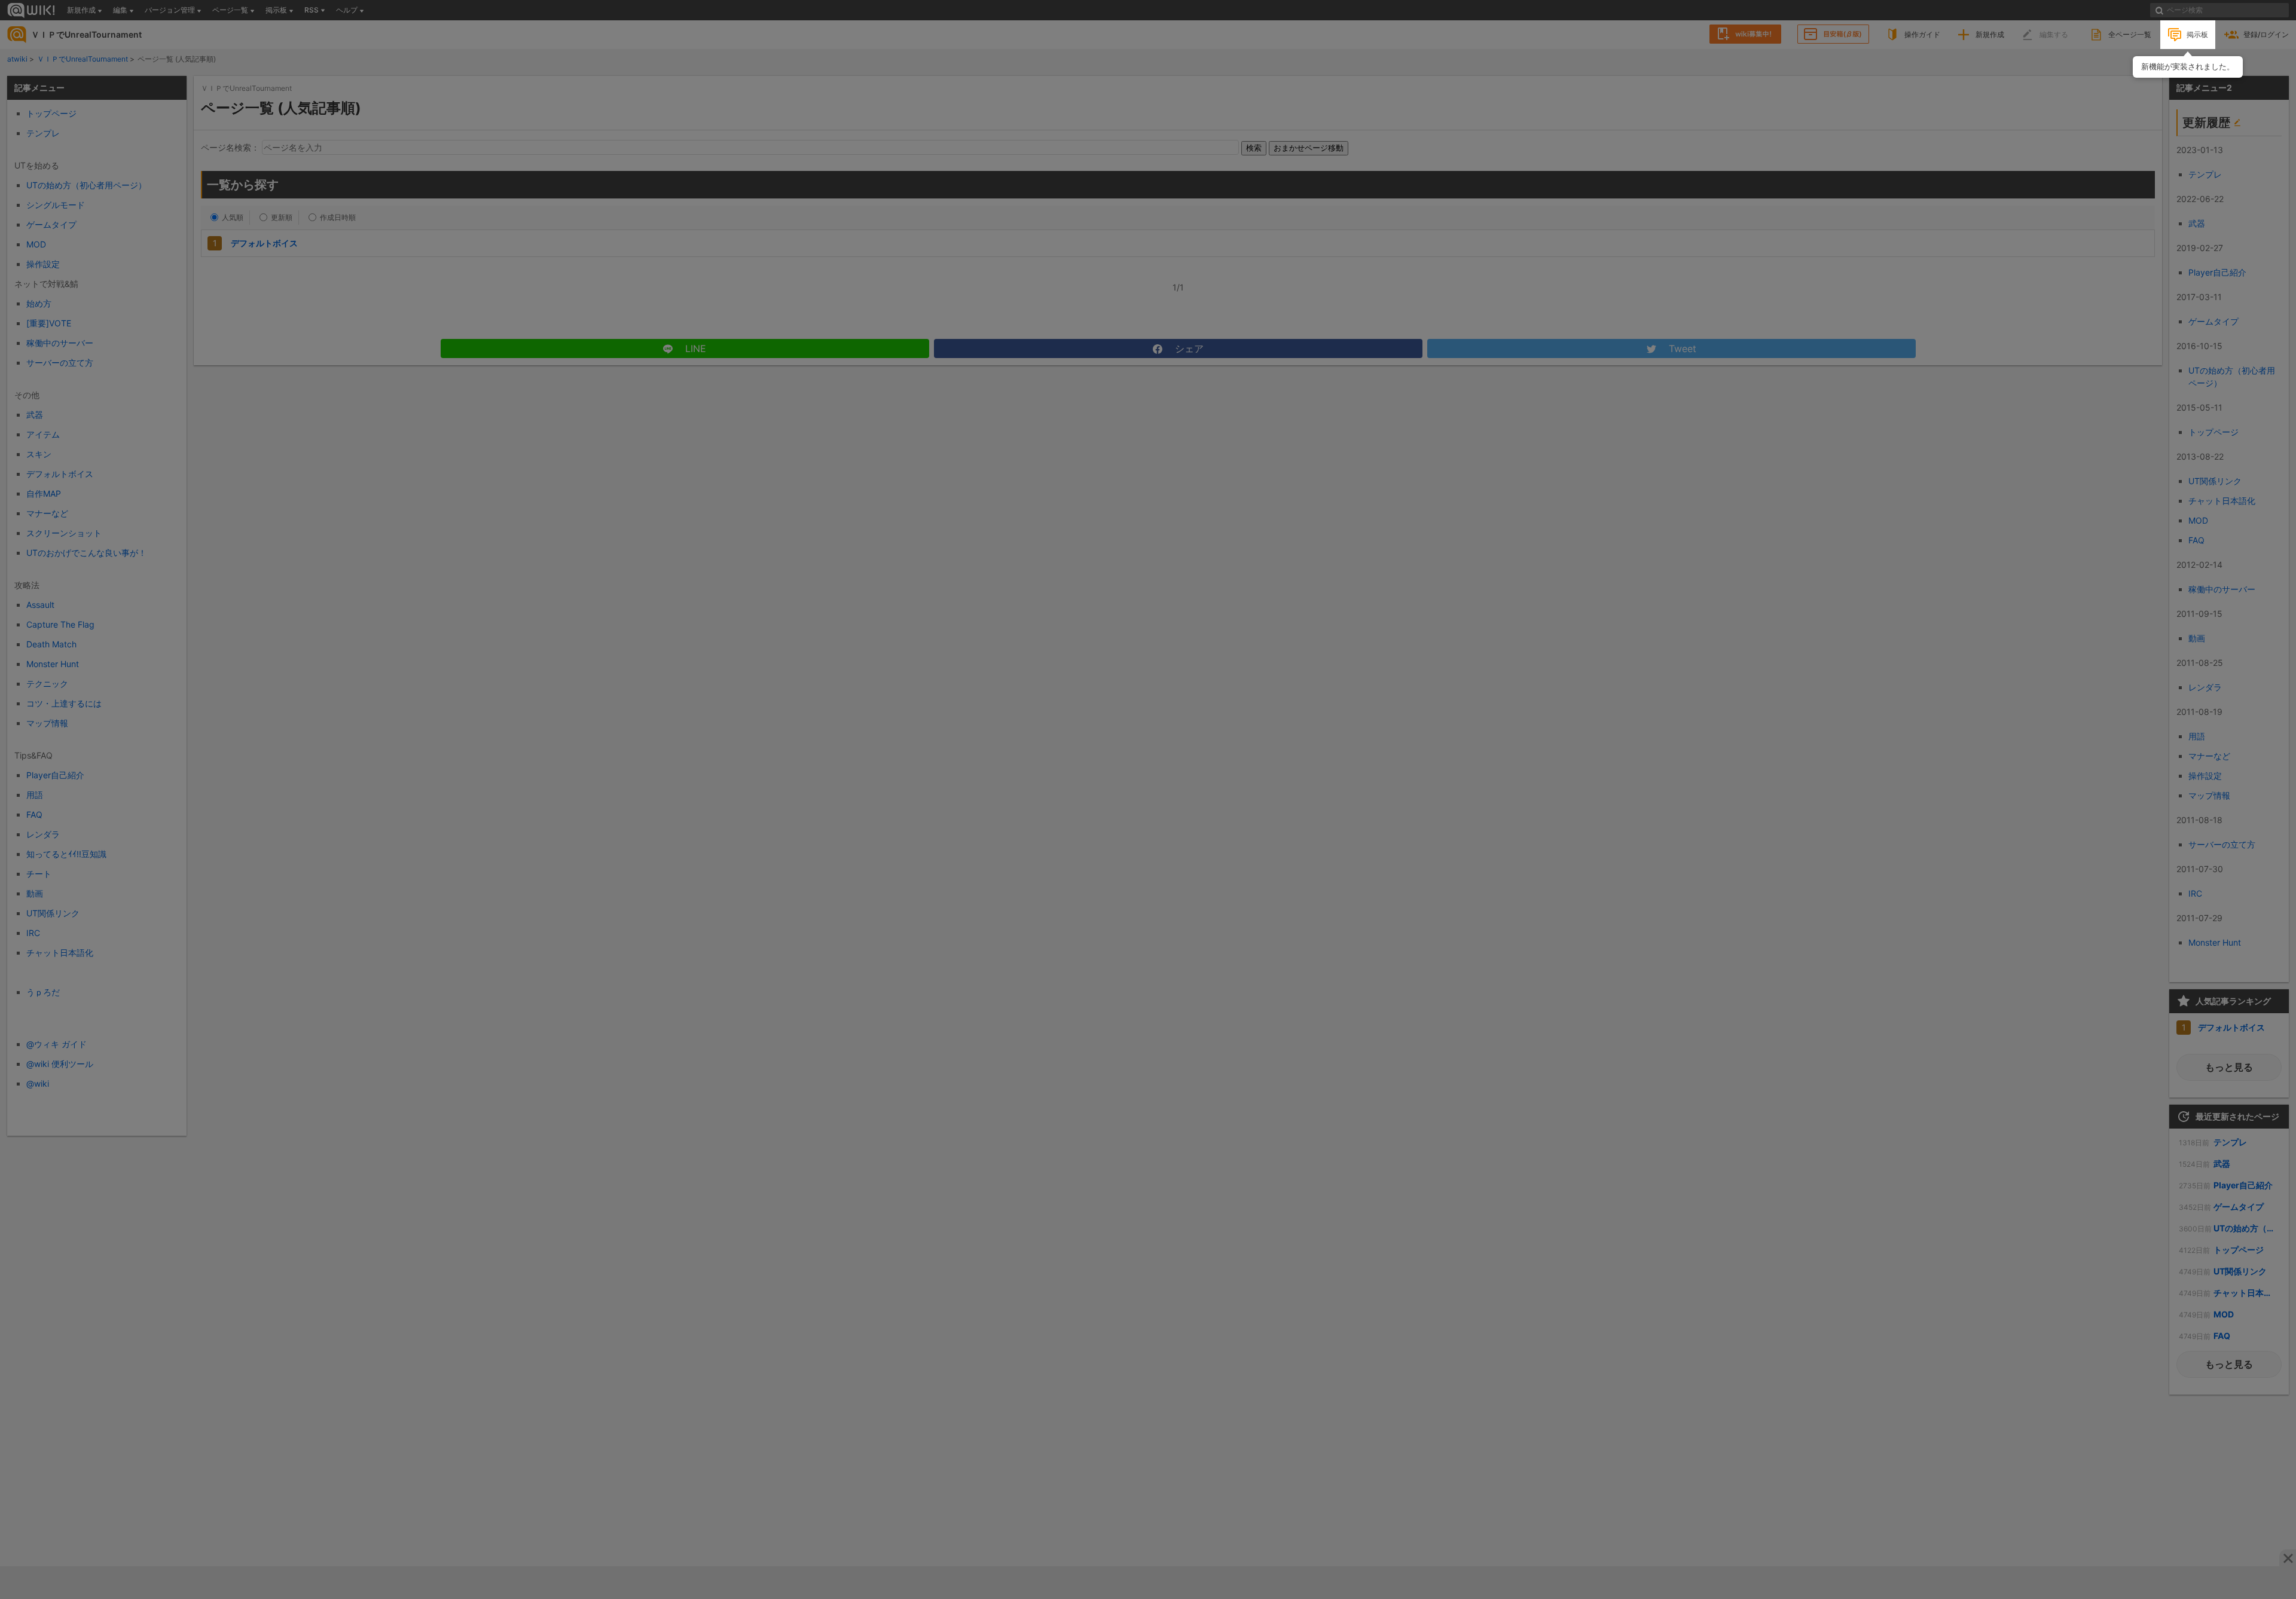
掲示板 (2197, 34)
